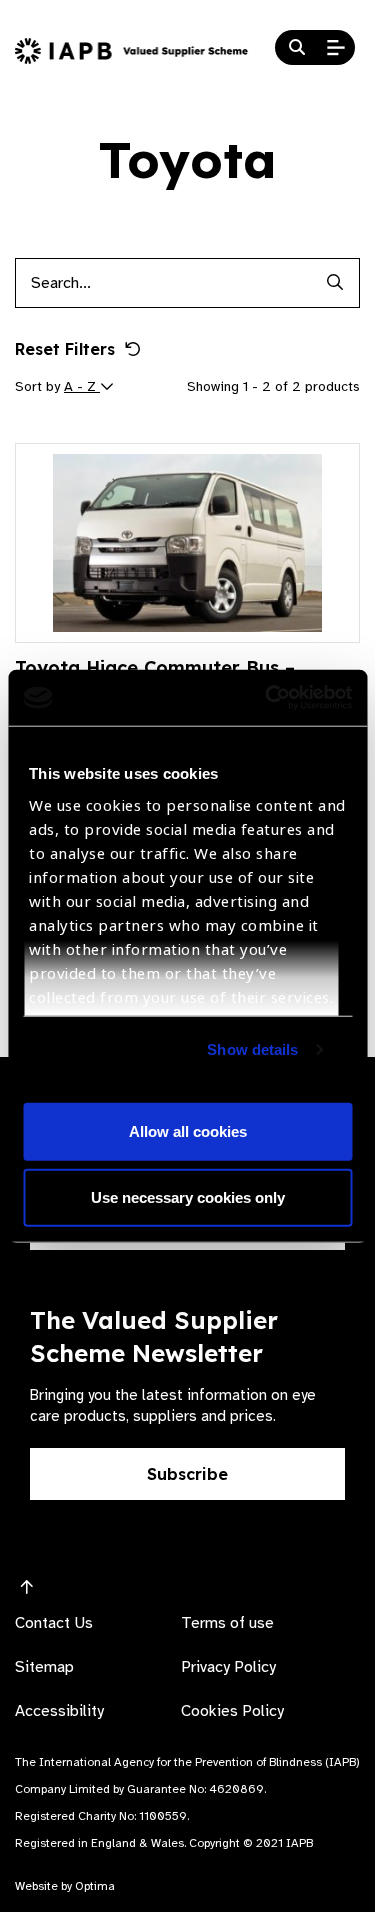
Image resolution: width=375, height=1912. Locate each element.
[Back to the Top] (27, 1588)
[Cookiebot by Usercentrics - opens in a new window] (267, 698)
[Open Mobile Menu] (336, 48)
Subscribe (187, 1474)
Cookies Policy (232, 1711)
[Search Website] (297, 48)
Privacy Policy (228, 1667)
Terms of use (227, 1623)
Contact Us (54, 1623)
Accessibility (59, 1711)
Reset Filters (65, 349)
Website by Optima (65, 1886)
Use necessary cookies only (188, 1196)
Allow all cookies (188, 1131)
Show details (252, 1049)
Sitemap (44, 1667)
